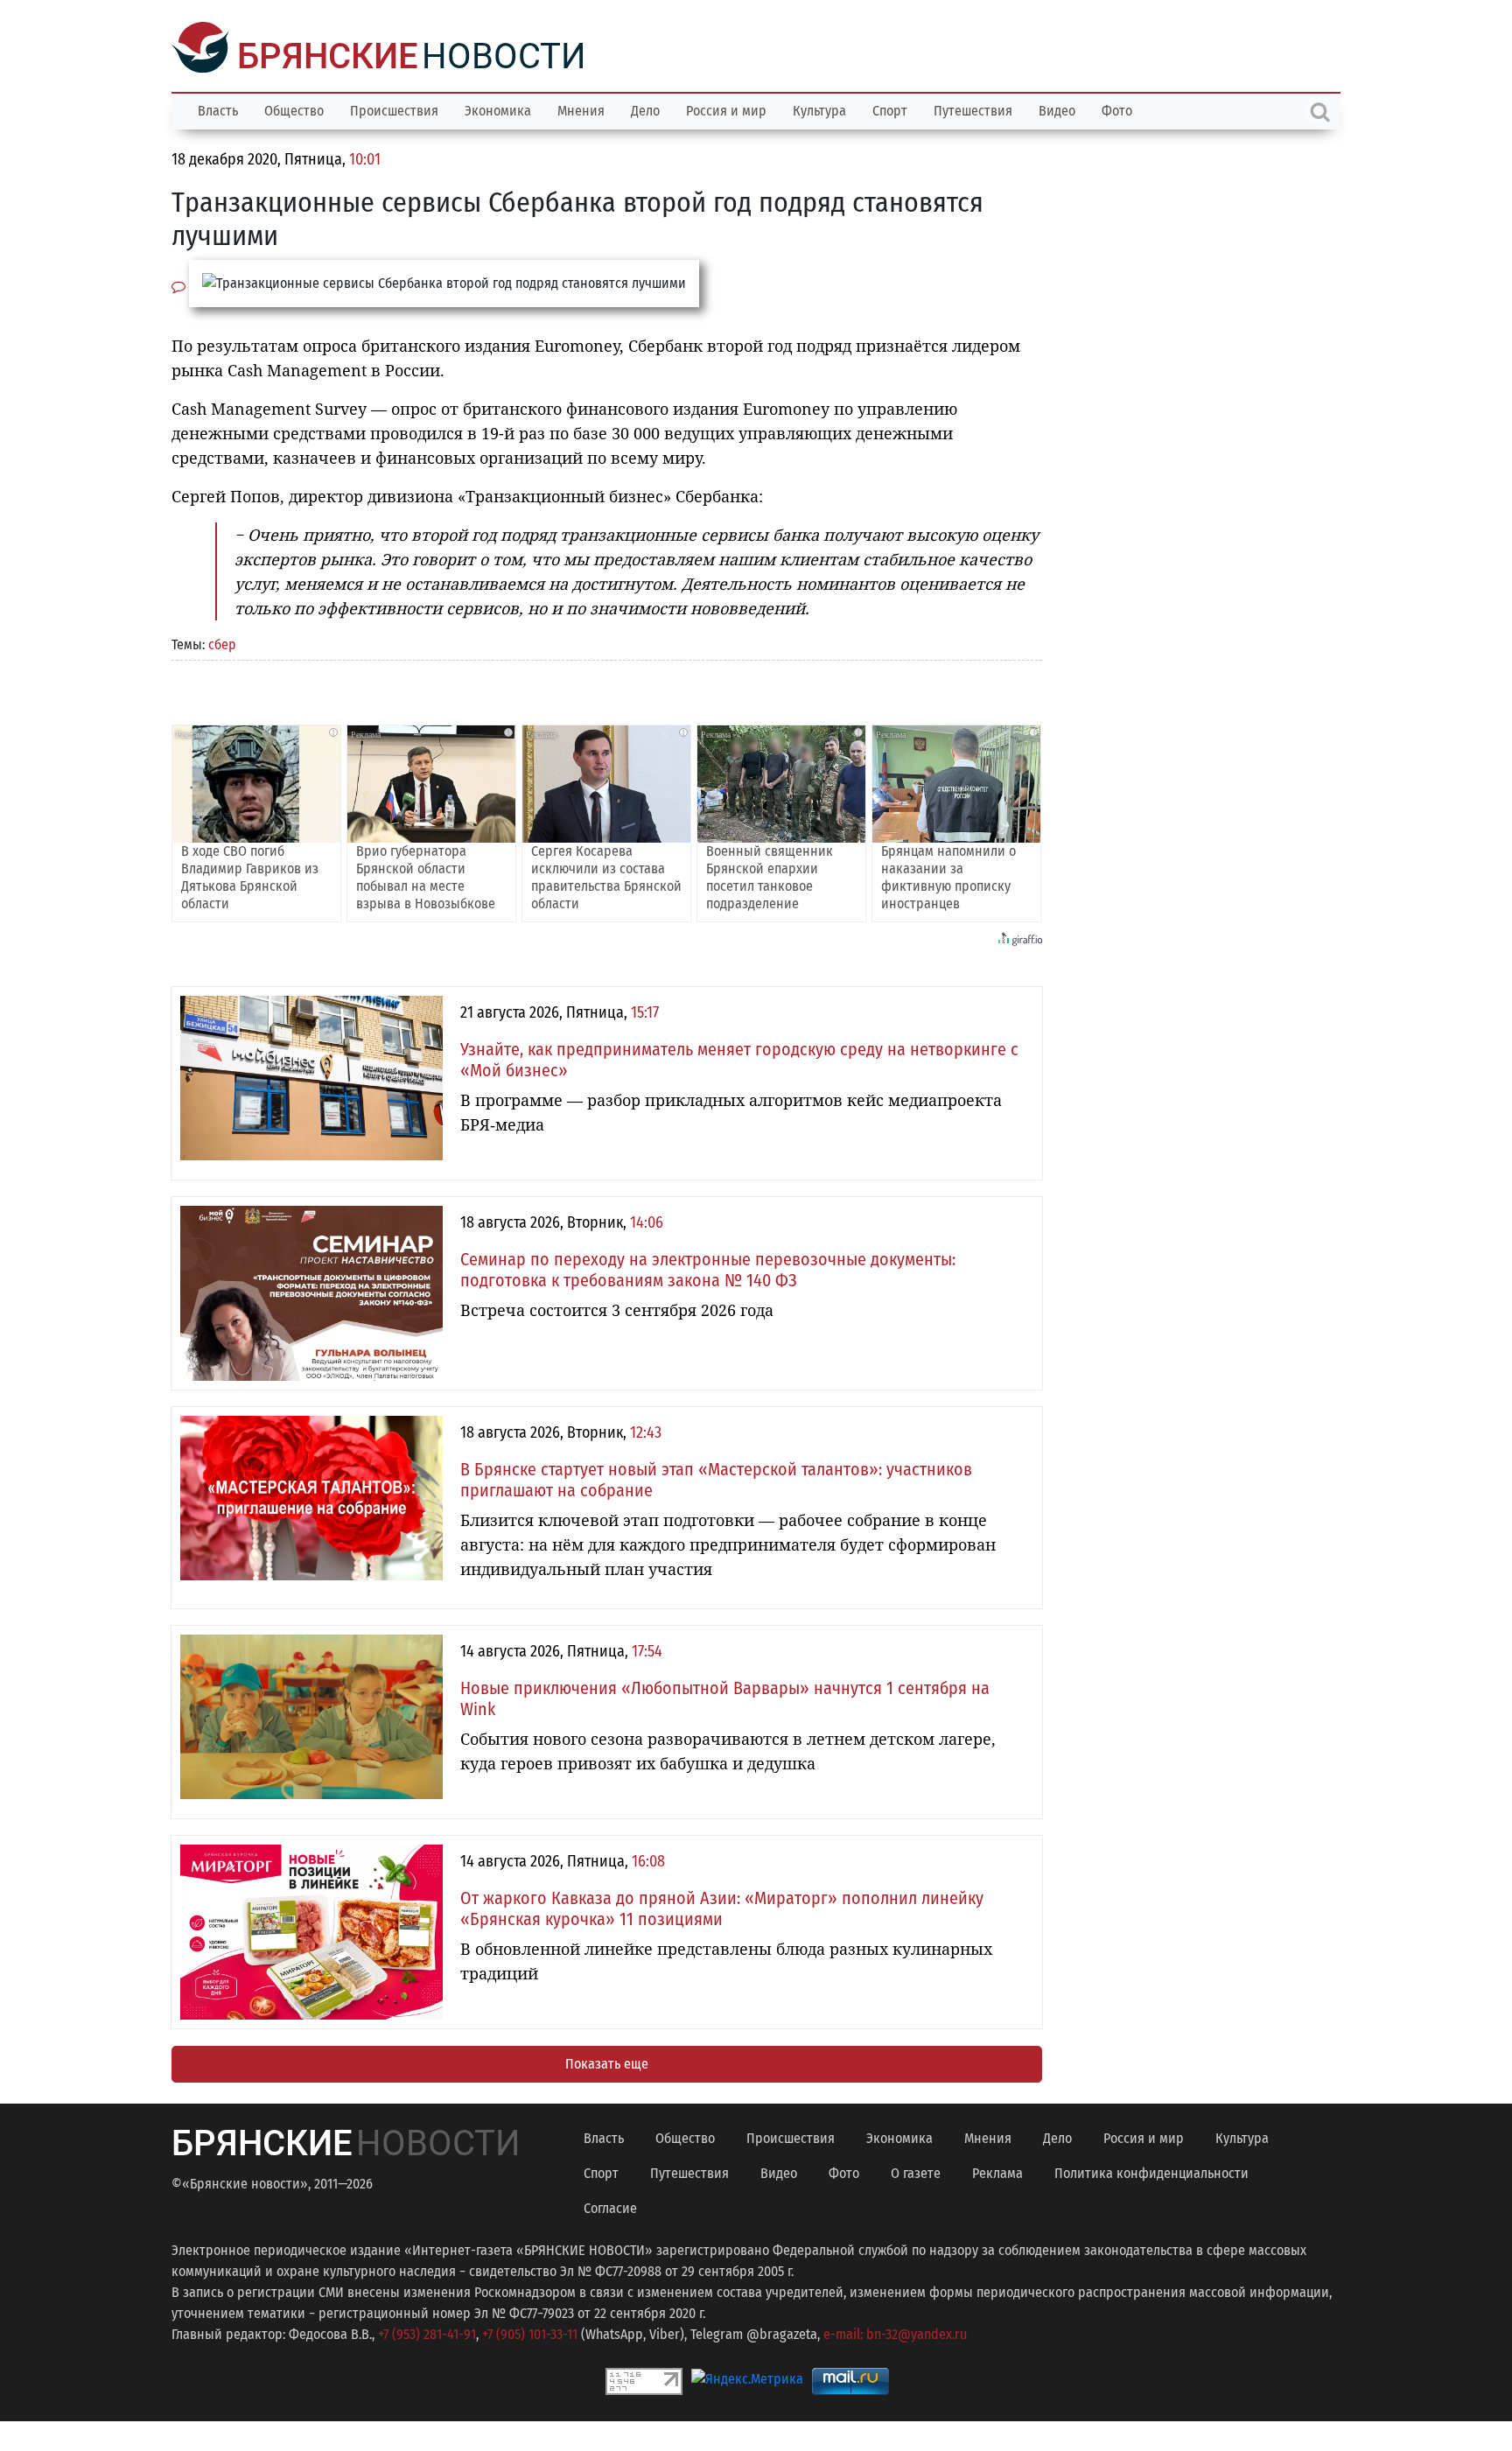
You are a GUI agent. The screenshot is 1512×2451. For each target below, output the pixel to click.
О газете (916, 2171)
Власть (218, 109)
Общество (294, 109)
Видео (1057, 109)
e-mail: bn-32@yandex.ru (895, 2332)
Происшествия (394, 109)
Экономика (498, 109)
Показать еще (607, 2062)
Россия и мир (726, 109)
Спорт (890, 109)
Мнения (581, 109)
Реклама (997, 2171)
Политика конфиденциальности (1151, 2171)
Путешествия (973, 109)
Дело (645, 109)
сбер (222, 643)
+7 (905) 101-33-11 (530, 2332)
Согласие (610, 2206)
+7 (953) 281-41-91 (427, 2332)
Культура (819, 109)
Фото (1117, 109)
